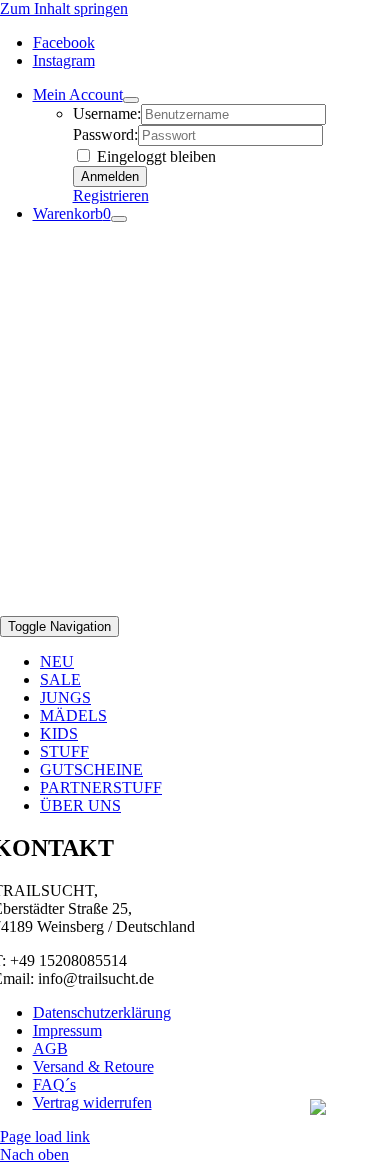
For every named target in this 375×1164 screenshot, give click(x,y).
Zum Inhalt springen (64, 8)
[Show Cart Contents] (119, 219)
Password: (105, 134)
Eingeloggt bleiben (154, 156)
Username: (107, 113)
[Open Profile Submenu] (131, 100)
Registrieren (111, 195)
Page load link (45, 1136)
